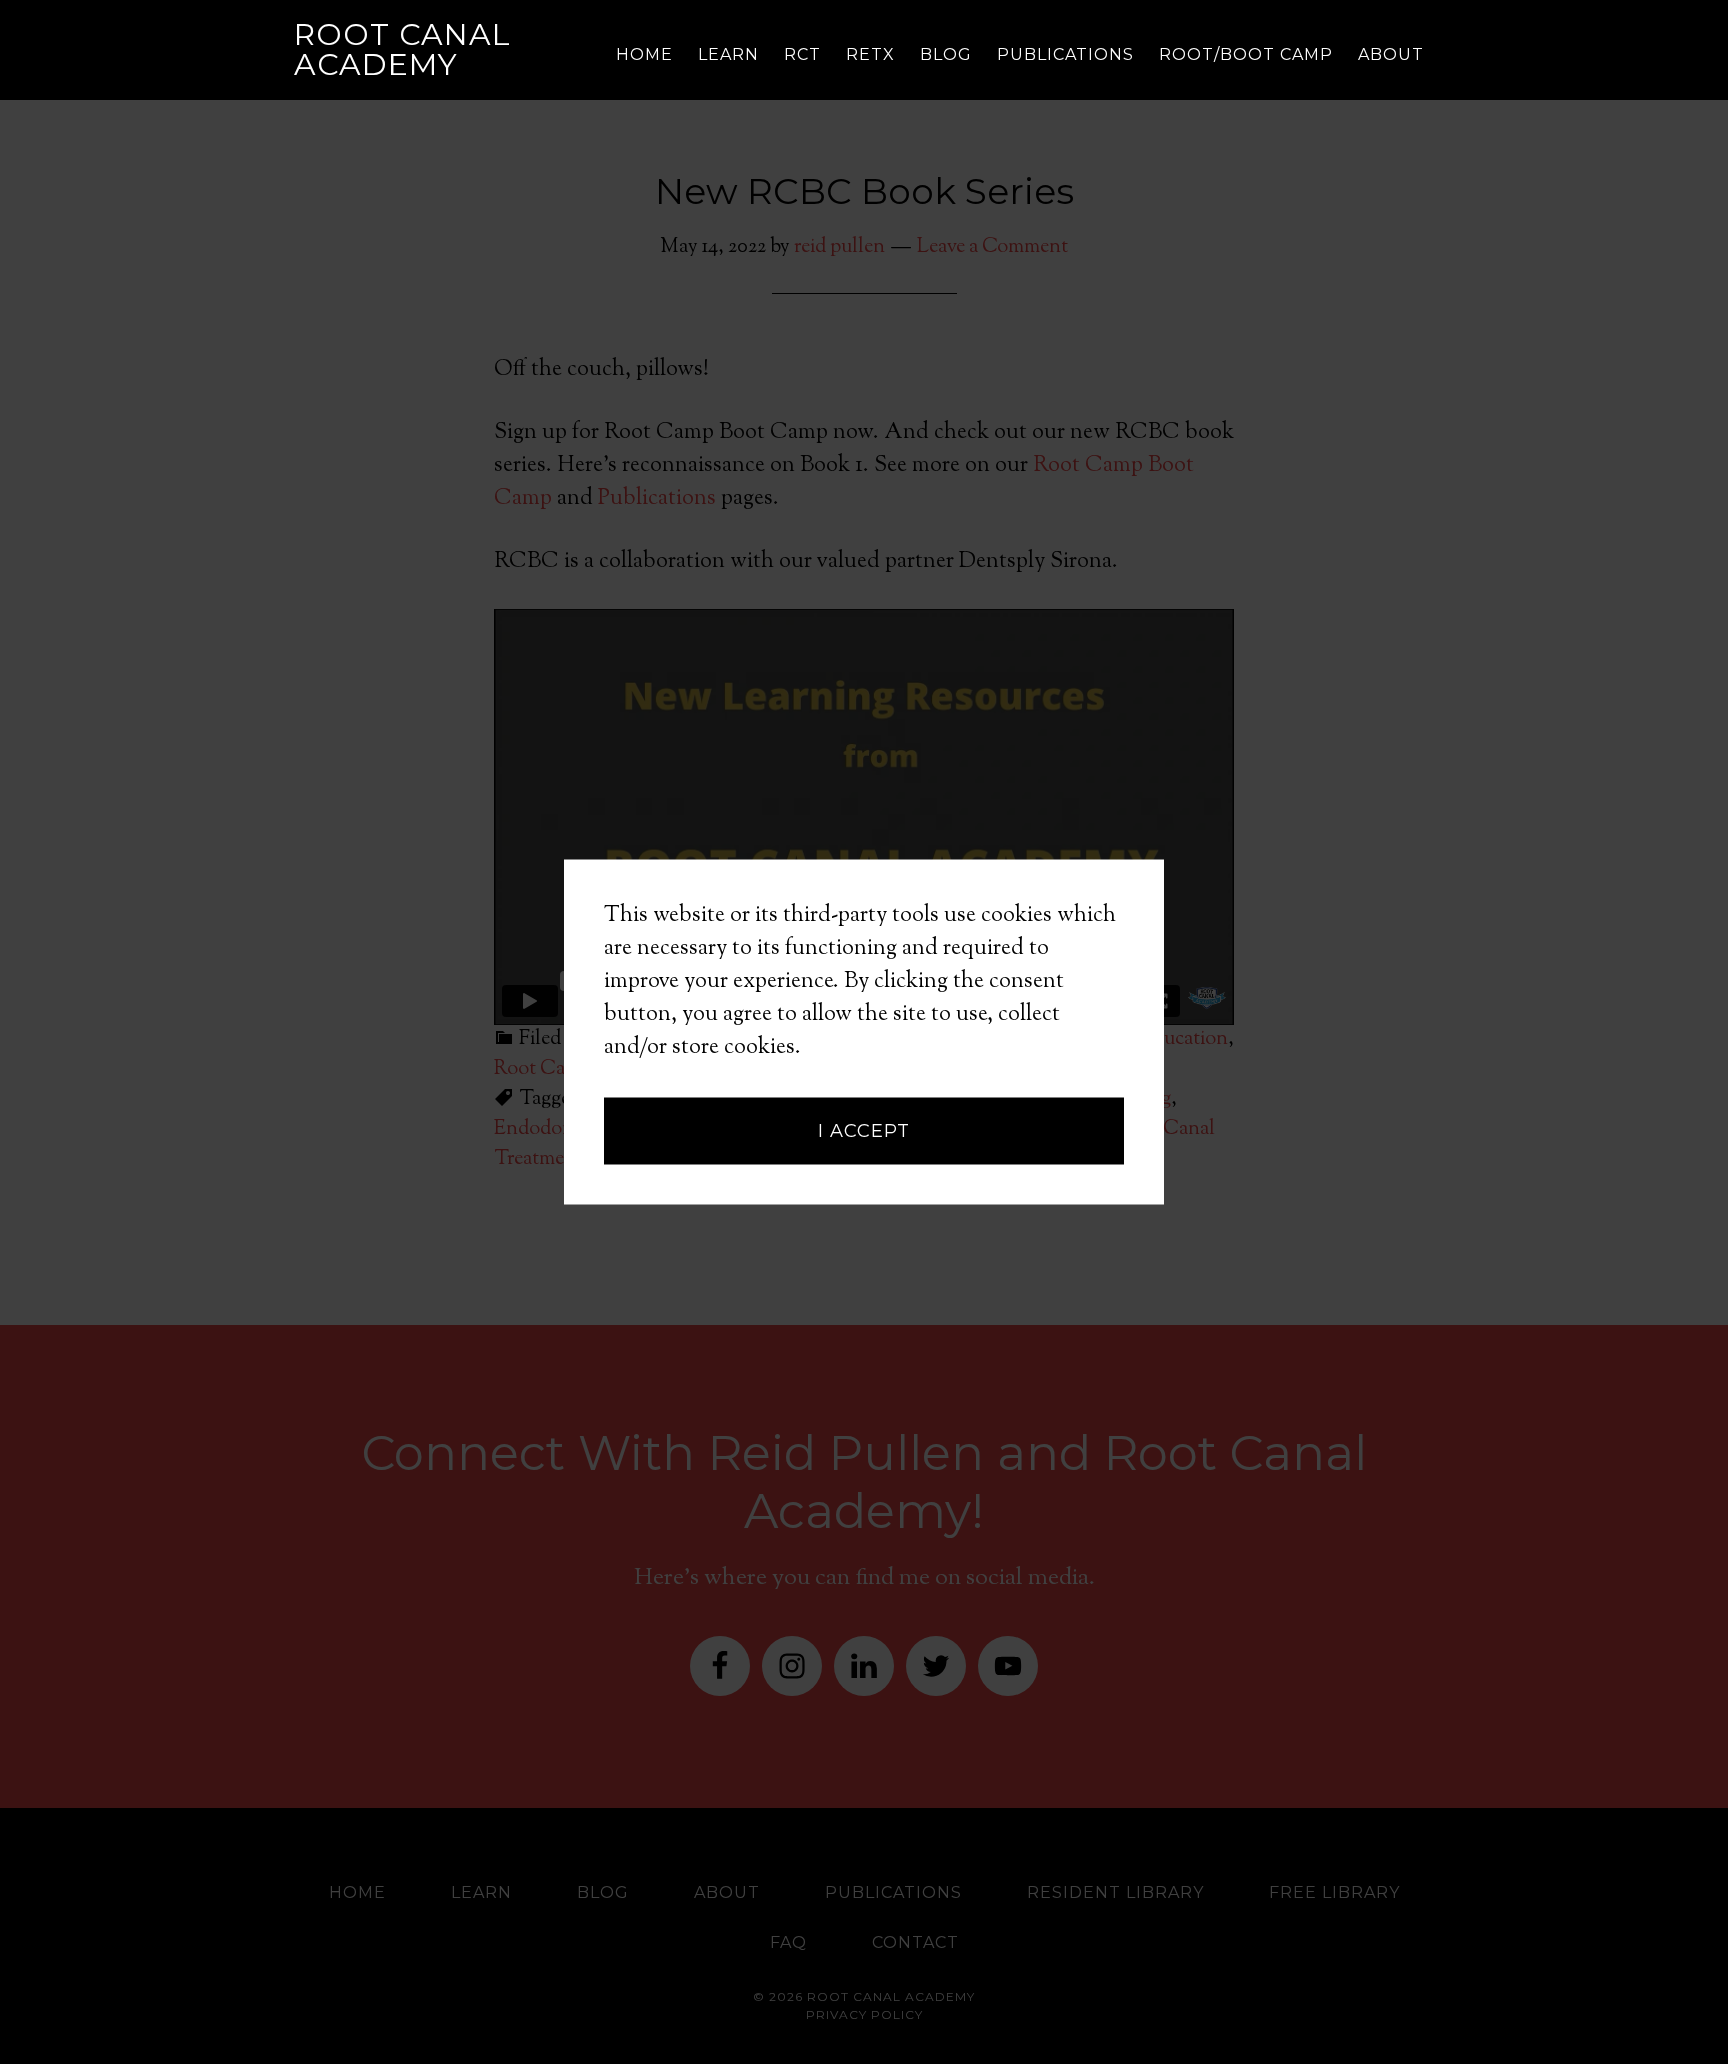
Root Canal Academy (402, 49)
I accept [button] (864, 1131)
